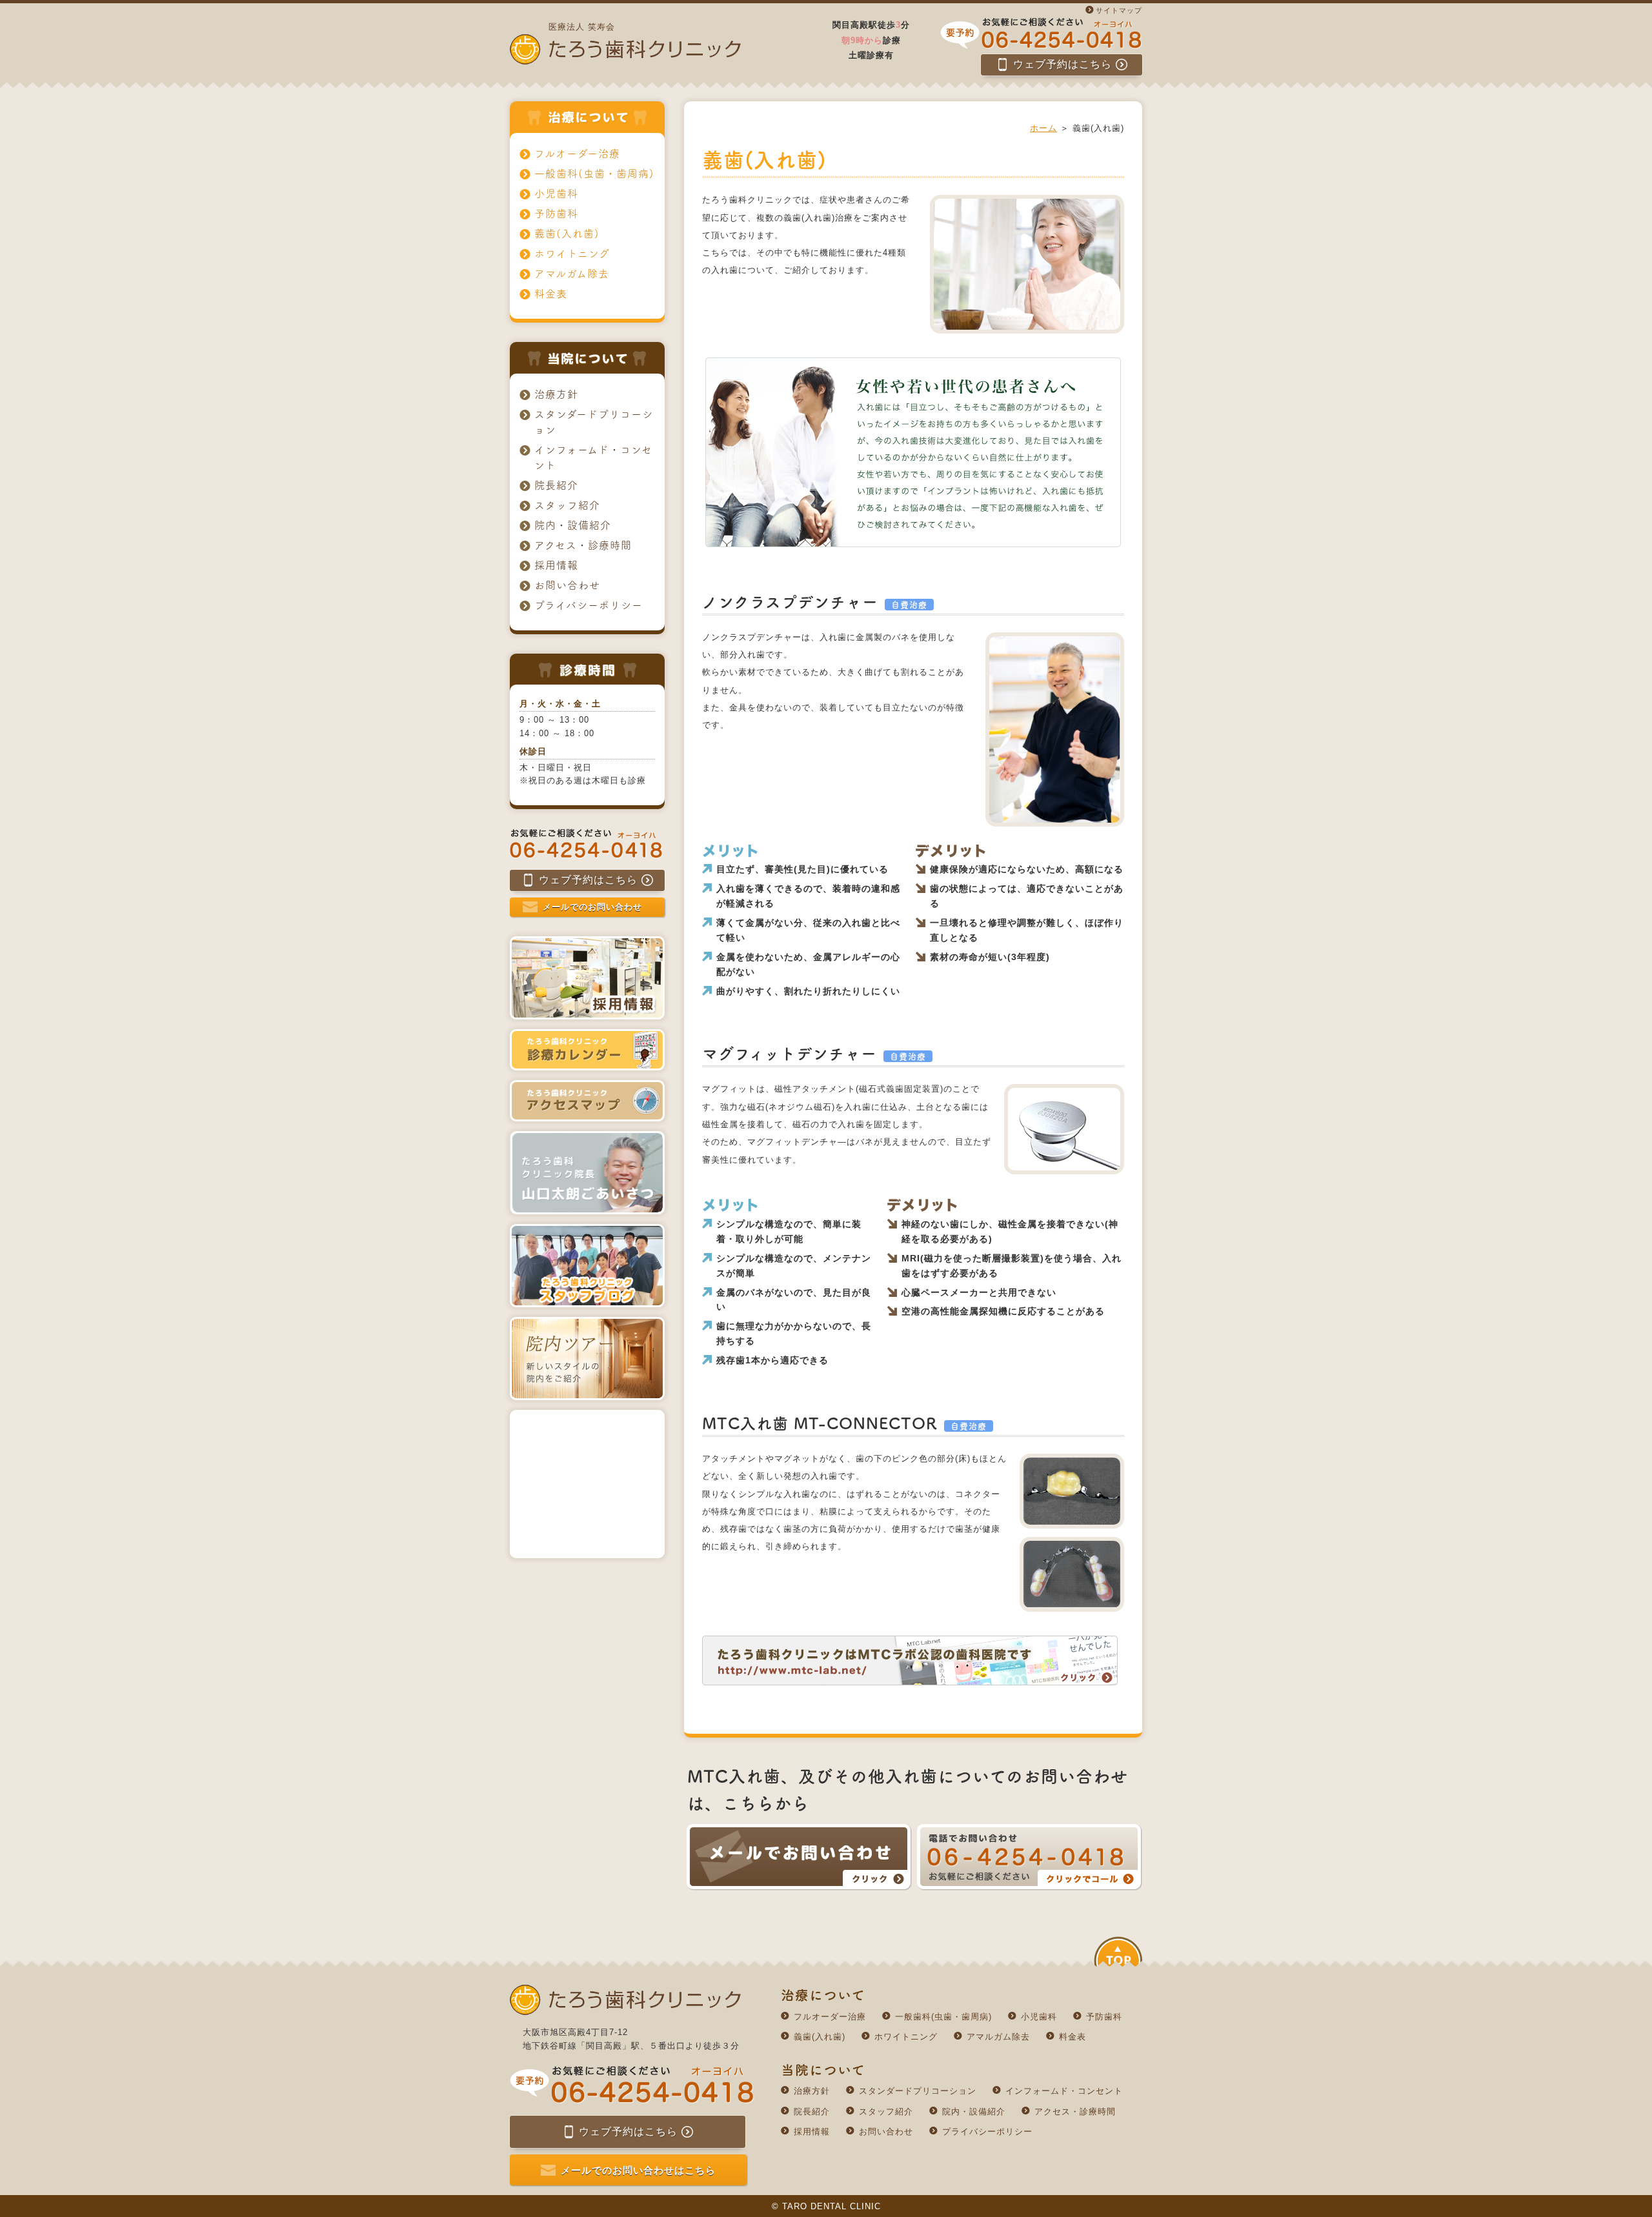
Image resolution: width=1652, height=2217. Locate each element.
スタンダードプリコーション (594, 422)
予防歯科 (556, 214)
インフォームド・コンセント (593, 457)
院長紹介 (556, 485)
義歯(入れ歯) (567, 234)
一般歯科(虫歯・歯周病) (594, 174)
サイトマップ (1119, 10)
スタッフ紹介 (567, 505)
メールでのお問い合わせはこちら (638, 2170)
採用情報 (556, 565)
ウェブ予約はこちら (1063, 64)
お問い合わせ (567, 585)
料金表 (551, 294)
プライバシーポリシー (589, 605)
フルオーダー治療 (577, 154)
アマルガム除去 (572, 274)
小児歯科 (556, 194)
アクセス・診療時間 (583, 545)
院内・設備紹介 (573, 525)
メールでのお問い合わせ (592, 907)
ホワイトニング (572, 254)
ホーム (1043, 128)
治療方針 (556, 394)
